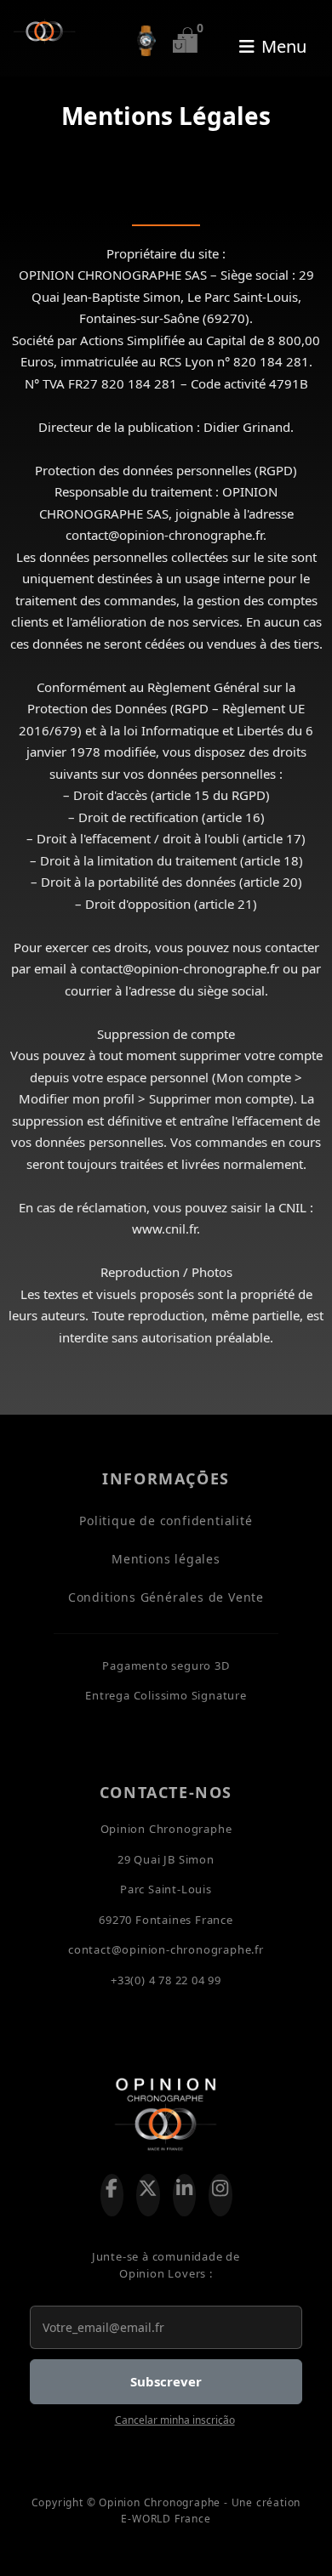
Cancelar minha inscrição (175, 2420)
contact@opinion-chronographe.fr (166, 1949)
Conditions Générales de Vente (166, 1597)
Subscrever (166, 2381)
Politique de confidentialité (166, 1521)
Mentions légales (166, 1559)
